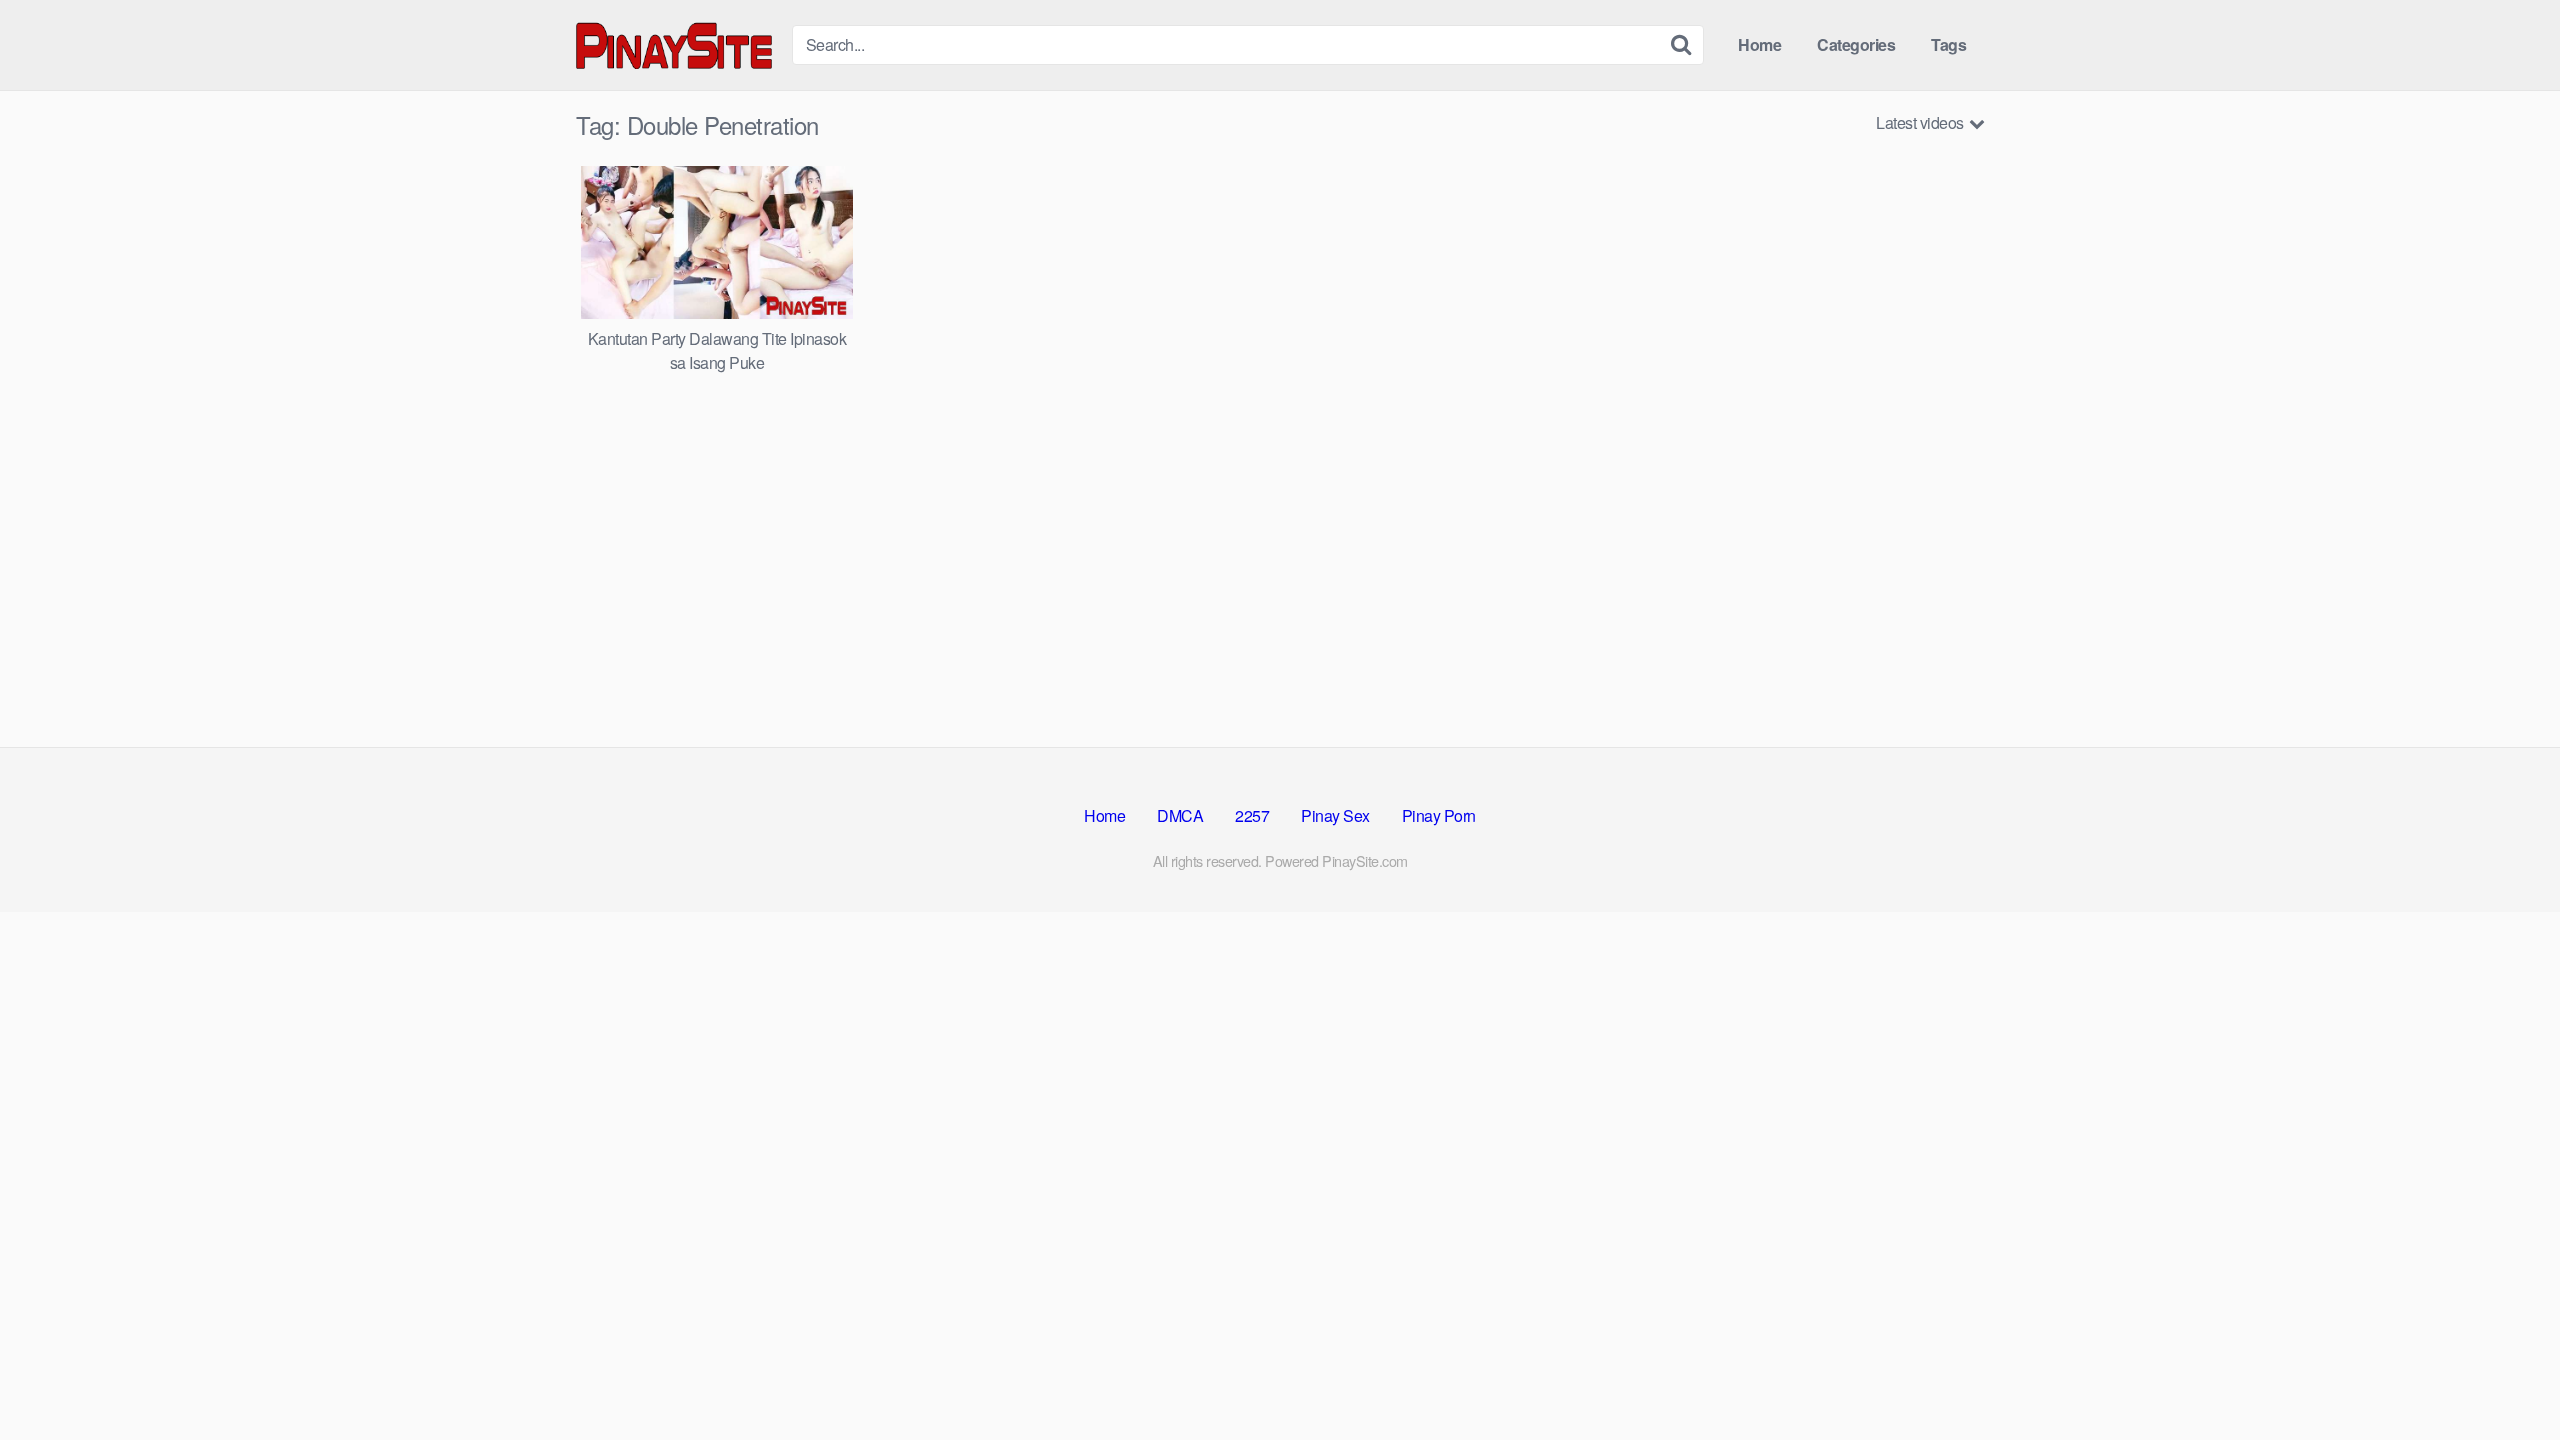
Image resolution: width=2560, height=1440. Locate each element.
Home (1759, 44)
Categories (1856, 44)
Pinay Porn (1439, 815)
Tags (1948, 44)
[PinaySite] (676, 44)
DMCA (1180, 815)
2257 (1252, 815)
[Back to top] (2505, 1376)
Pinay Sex (1335, 815)
